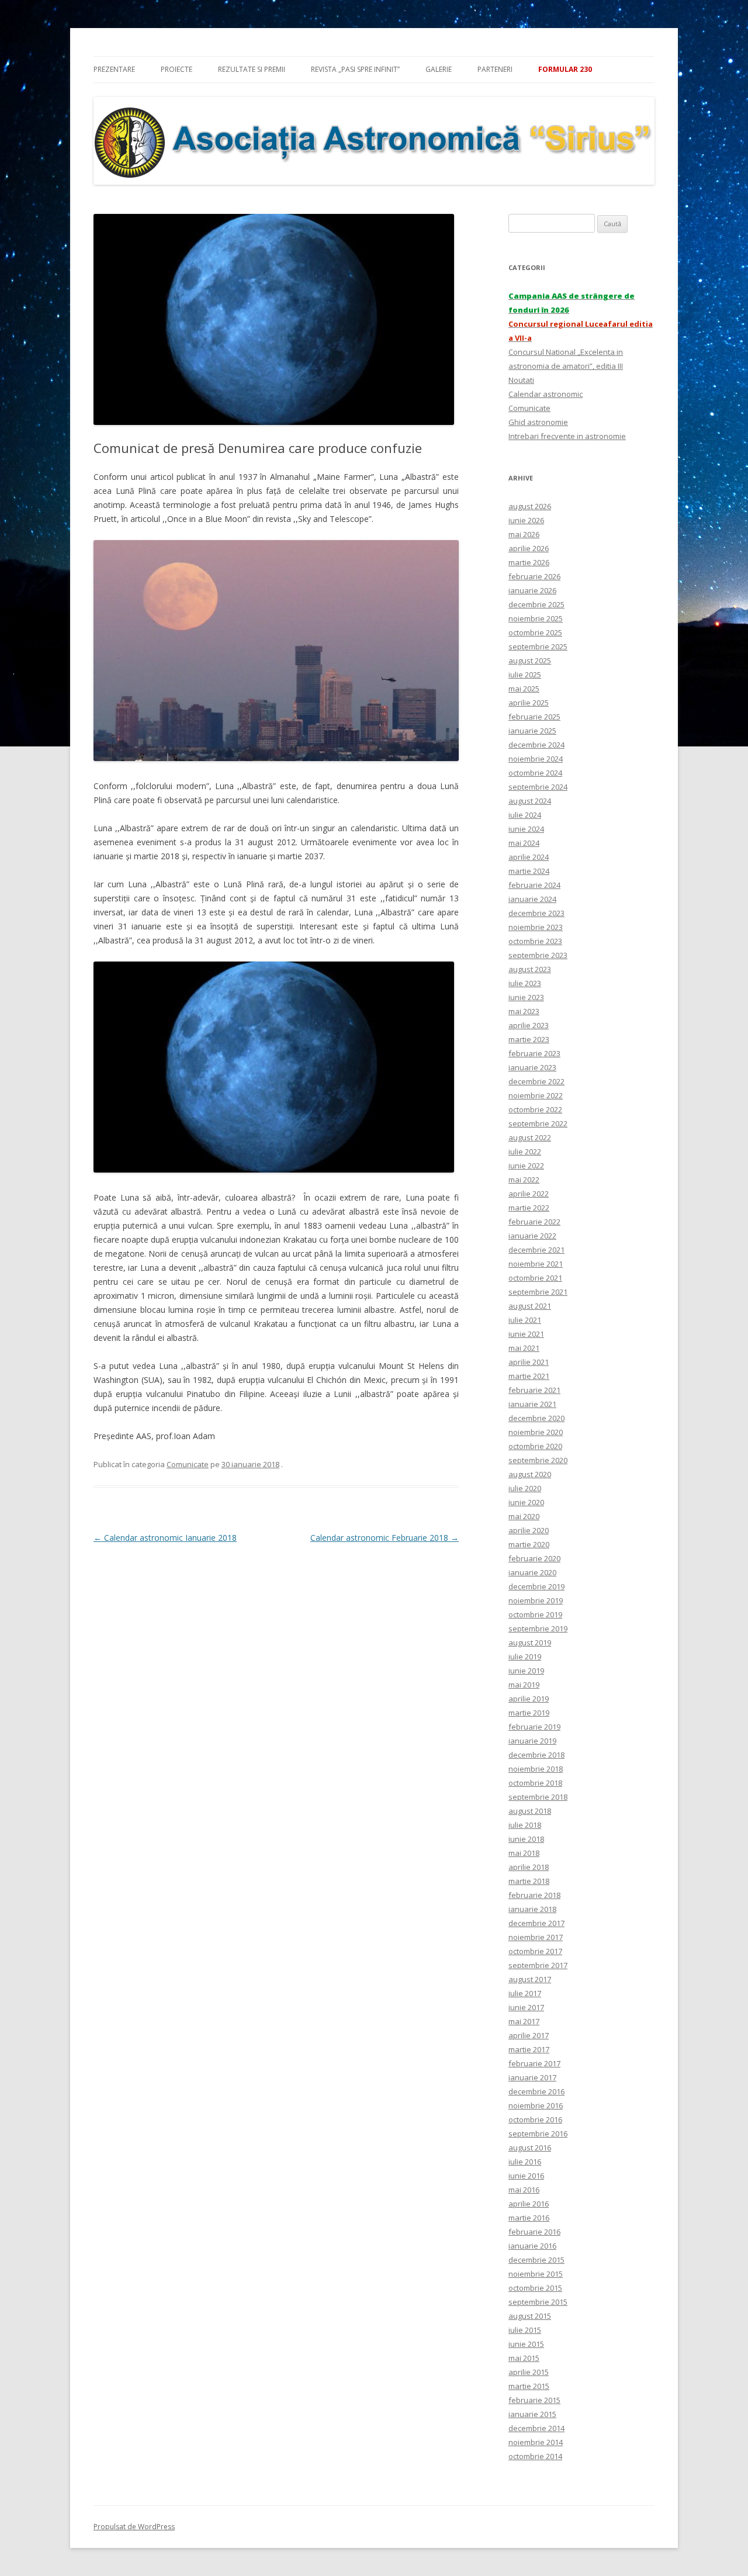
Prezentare (114, 69)
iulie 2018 (525, 1825)
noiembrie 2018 (536, 1769)
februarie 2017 (534, 2063)
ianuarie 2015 (532, 2414)
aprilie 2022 (529, 1194)
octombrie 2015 (535, 2288)
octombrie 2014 (535, 2456)
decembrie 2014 (536, 2428)
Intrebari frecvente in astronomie (567, 436)
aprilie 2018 (529, 1867)
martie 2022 (529, 1208)
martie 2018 (529, 1881)
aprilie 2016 (529, 2204)
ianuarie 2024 (532, 899)
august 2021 (530, 1306)
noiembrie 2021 (536, 1264)
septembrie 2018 (538, 1797)
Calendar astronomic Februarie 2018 (385, 1538)
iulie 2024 (525, 815)
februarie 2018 (534, 1895)
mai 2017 (524, 2021)
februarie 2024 (534, 885)
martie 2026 (529, 562)
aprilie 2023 (529, 1025)
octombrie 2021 (535, 1278)
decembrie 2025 (536, 604)
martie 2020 (529, 1544)
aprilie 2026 (529, 548)
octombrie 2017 (535, 1951)
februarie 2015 (534, 2400)
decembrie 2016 (536, 2091)
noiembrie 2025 (536, 618)
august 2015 (530, 2316)
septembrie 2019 (538, 1628)
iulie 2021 (525, 1320)
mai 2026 (524, 534)
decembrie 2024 (536, 745)
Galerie (439, 69)
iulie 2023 (525, 983)
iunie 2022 (526, 1166)
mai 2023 (524, 1011)
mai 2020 (524, 1516)
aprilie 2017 (529, 2035)
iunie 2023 (526, 997)
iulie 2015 (525, 2330)
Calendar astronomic (546, 394)
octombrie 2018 (535, 1783)
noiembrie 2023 (536, 927)
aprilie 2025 (529, 703)
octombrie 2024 (535, 773)
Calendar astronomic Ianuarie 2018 (165, 1538)
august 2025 (530, 661)
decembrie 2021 (536, 1250)
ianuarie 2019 (532, 1741)
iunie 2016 (526, 2176)
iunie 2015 (526, 2344)
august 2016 (530, 2148)
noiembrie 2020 (536, 1432)
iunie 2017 (526, 2007)
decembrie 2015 (536, 2260)
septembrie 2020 (538, 1460)
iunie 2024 (526, 829)
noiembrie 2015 (536, 2274)
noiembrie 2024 (536, 759)
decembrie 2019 (536, 1586)
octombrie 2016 (535, 2119)
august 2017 (530, 1979)
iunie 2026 (526, 520)
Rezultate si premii (252, 69)
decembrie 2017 (536, 1923)
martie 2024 (529, 871)
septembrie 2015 (538, 2302)
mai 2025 (524, 689)
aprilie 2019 (529, 1699)
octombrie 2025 (535, 632)
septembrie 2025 (538, 646)
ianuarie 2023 (532, 1067)
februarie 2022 (534, 1222)
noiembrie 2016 (536, 2105)
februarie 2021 (534, 1390)
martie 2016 (529, 2218)
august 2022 (530, 1137)
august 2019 (530, 1643)
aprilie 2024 (529, 857)
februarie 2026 (534, 576)
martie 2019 (529, 1713)
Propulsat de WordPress (134, 2527)
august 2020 (530, 1474)
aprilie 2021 (529, 1362)
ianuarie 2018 (532, 1909)
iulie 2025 (525, 675)
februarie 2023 (534, 1053)
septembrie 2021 (538, 1292)
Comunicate (188, 1464)
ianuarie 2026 (532, 590)
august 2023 (530, 969)
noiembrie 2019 (536, 1600)
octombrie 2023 (535, 941)
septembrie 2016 (538, 2134)
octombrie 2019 (535, 1614)
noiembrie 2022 (536, 1095)
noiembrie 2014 (536, 2442)
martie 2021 (529, 1376)
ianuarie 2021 (532, 1404)
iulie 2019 (525, 1657)
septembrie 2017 (538, 1965)
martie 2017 (529, 2049)
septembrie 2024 (538, 787)
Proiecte (176, 69)
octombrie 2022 (535, 1109)
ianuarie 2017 (532, 2077)
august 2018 (530, 1811)
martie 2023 (529, 1039)
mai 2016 (524, 2190)
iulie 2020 (525, 1488)
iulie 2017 (525, 1993)
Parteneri (495, 69)
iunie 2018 (526, 1839)
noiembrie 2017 (536, 1937)
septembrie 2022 (538, 1123)
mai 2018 (524, 1853)
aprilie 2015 (529, 2372)
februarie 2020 (534, 1558)
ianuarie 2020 (532, 1572)
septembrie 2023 (538, 955)
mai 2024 (524, 843)
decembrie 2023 (536, 913)
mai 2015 (524, 2358)
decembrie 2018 (536, 1755)
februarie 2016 (534, 2232)
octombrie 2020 (535, 1446)
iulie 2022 (525, 1152)
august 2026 (530, 506)
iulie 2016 (525, 2162)
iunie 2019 (526, 1671)
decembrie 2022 (536, 1081)
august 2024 (530, 801)
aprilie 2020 (529, 1530)
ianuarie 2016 (532, 2246)
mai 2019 (524, 1685)
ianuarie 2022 (532, 1236)
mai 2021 (524, 1348)
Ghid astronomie (538, 422)
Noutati (521, 380)
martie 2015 (529, 2386)
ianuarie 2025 (532, 731)
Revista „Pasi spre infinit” (355, 69)
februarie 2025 (534, 717)
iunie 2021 (526, 1334)
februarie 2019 (534, 1727)
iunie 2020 (526, 1502)
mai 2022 (524, 1180)
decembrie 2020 (536, 1418)
